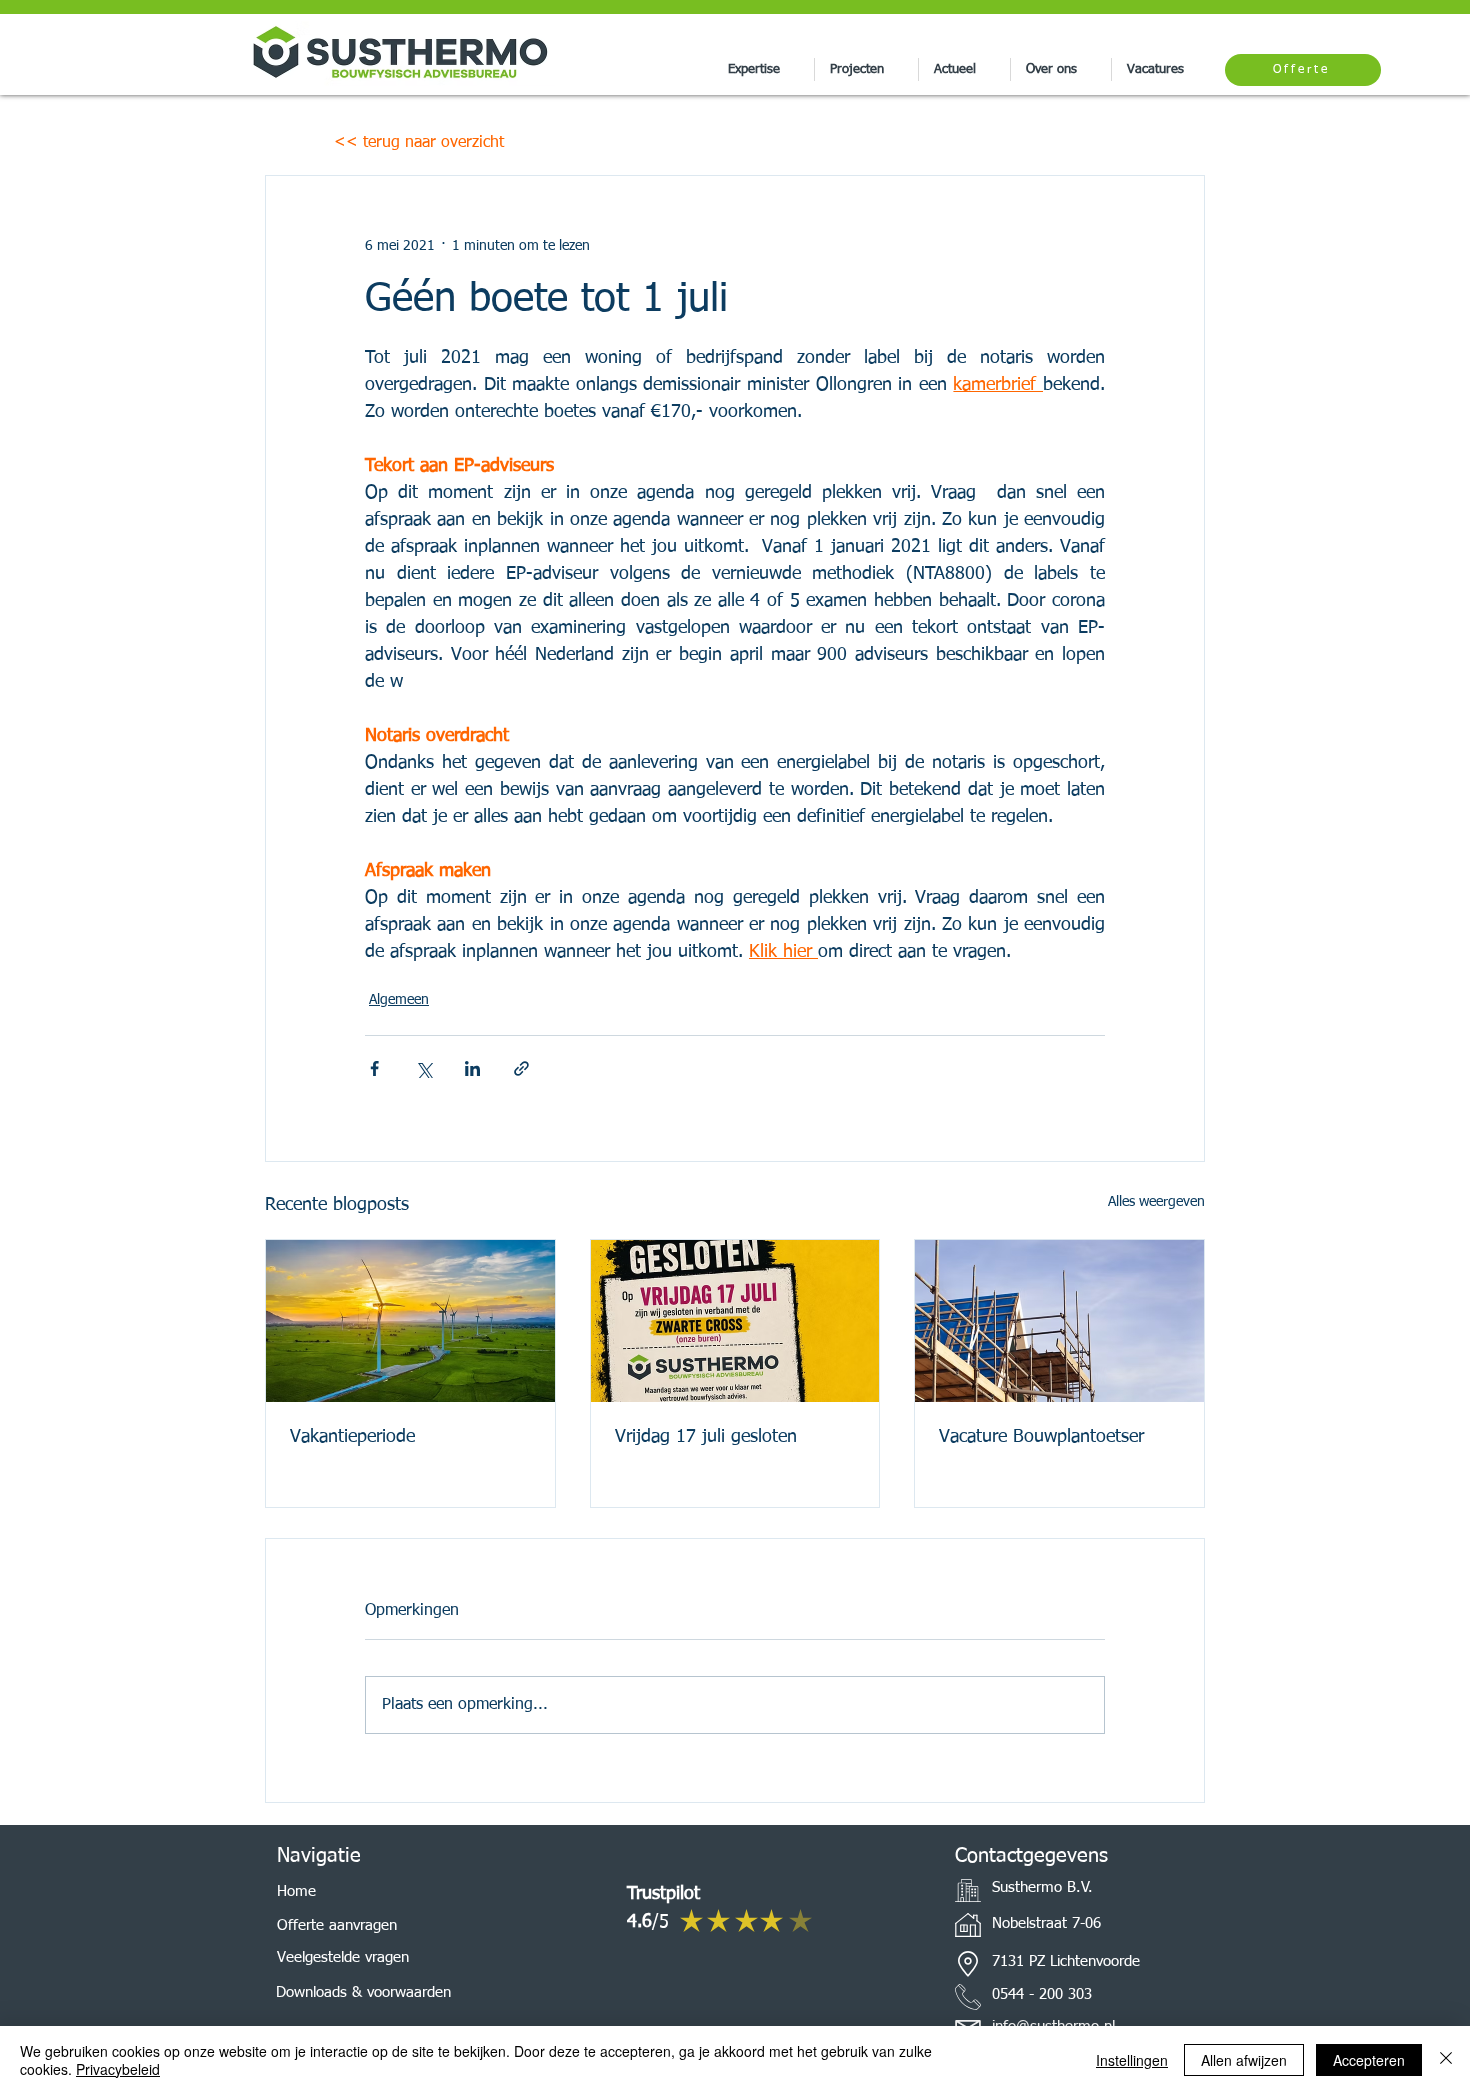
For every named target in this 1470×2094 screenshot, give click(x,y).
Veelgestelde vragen (343, 1957)
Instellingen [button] (1132, 2060)
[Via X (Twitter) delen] (423, 1068)
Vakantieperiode (352, 1437)
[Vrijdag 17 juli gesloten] (735, 1321)
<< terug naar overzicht (419, 143)
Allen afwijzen (1244, 2060)
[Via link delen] (521, 1068)
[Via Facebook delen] (374, 1068)
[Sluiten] (1446, 2060)
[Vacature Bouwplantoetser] (1059, 1321)
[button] (763, 69)
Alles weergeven (1156, 1202)
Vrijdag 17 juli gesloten (706, 1437)
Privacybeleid (118, 2069)
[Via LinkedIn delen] (472, 1068)
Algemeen (399, 1000)
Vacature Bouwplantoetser (1041, 1437)
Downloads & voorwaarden (363, 1992)
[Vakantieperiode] (410, 1321)
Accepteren (1369, 2060)
